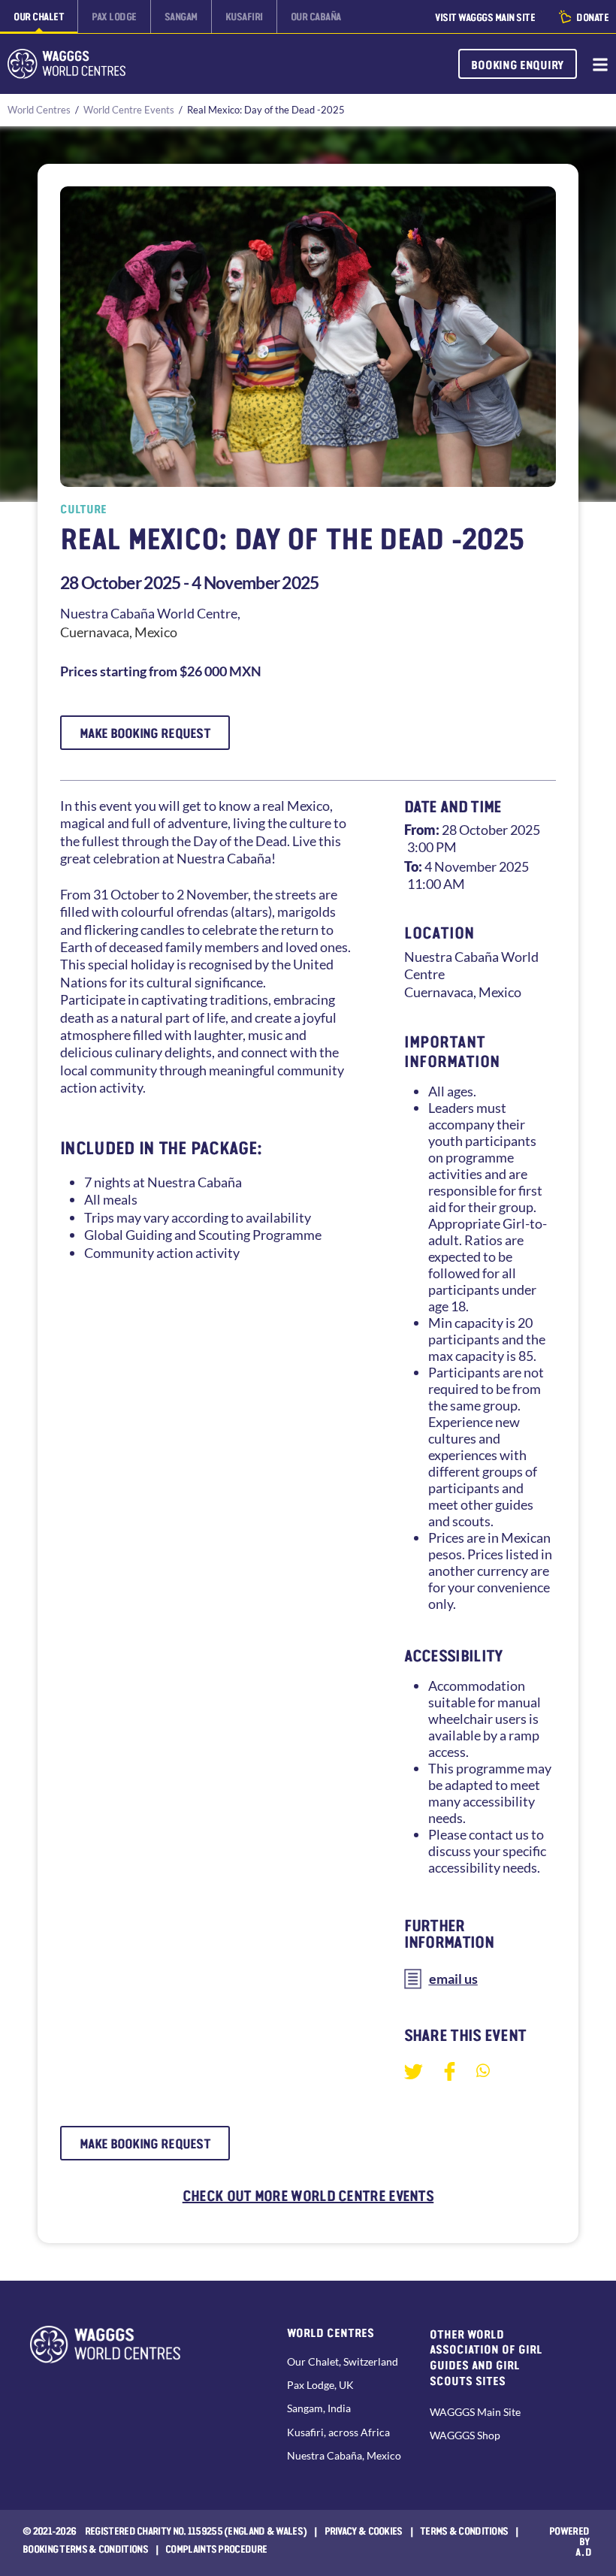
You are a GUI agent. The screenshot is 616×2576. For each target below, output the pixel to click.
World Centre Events (129, 110)
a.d (584, 2551)
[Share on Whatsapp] (483, 2070)
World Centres (39, 110)
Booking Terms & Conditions (85, 2548)
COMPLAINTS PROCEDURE (216, 2548)
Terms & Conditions (464, 2530)
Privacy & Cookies (364, 2530)
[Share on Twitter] (414, 2071)
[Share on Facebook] (450, 2071)
